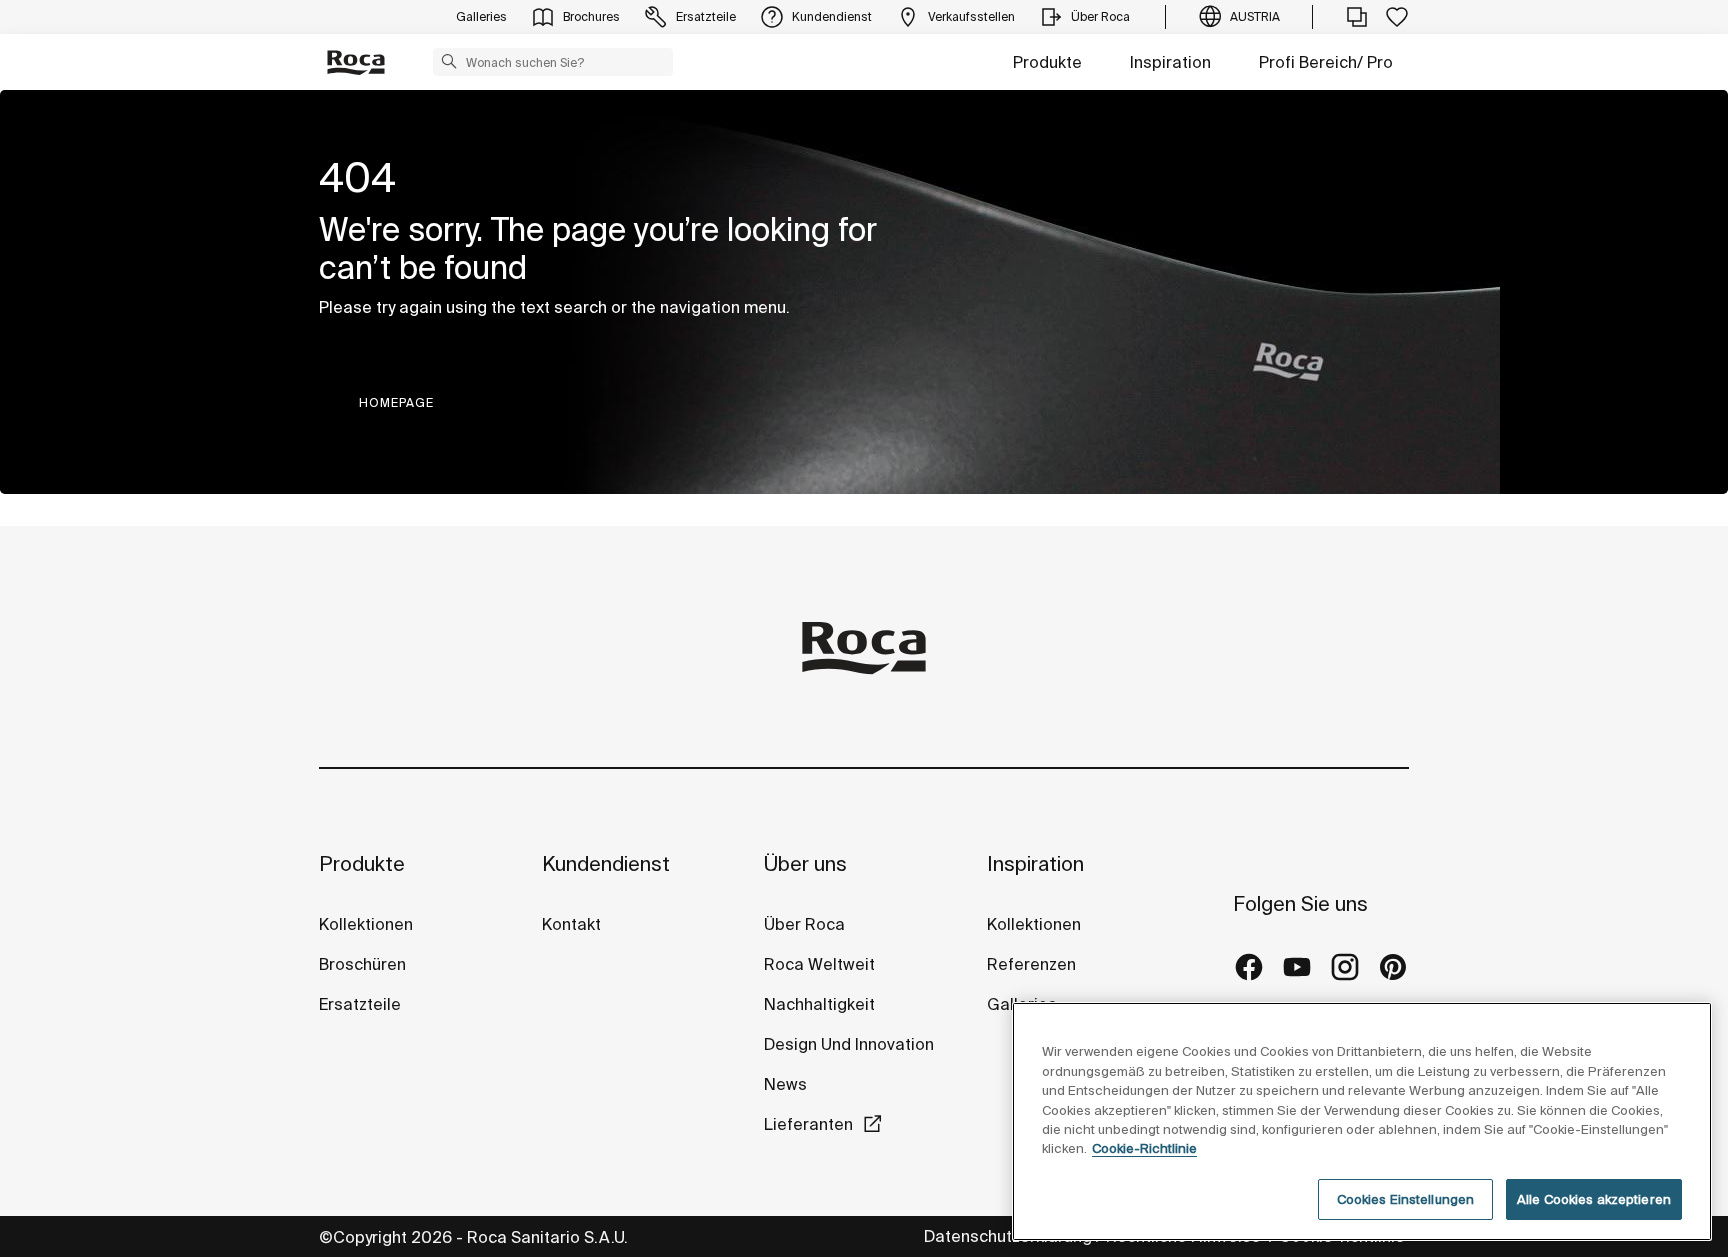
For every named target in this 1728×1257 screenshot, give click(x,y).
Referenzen (1031, 964)
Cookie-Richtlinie (1144, 1149)
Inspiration (1170, 62)
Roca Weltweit (819, 964)
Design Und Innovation (849, 1044)
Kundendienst (606, 863)
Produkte (1047, 62)
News (785, 1084)
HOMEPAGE (396, 402)
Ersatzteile (360, 1004)
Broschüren (362, 964)
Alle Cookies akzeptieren (1594, 1199)
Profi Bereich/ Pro (1326, 62)
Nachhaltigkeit (819, 1004)
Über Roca (804, 924)
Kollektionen (366, 924)
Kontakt (571, 924)
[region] (1362, 1121)
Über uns (805, 863)
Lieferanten (808, 1124)
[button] (449, 61)
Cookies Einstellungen (1406, 1199)
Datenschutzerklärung (1008, 1236)
